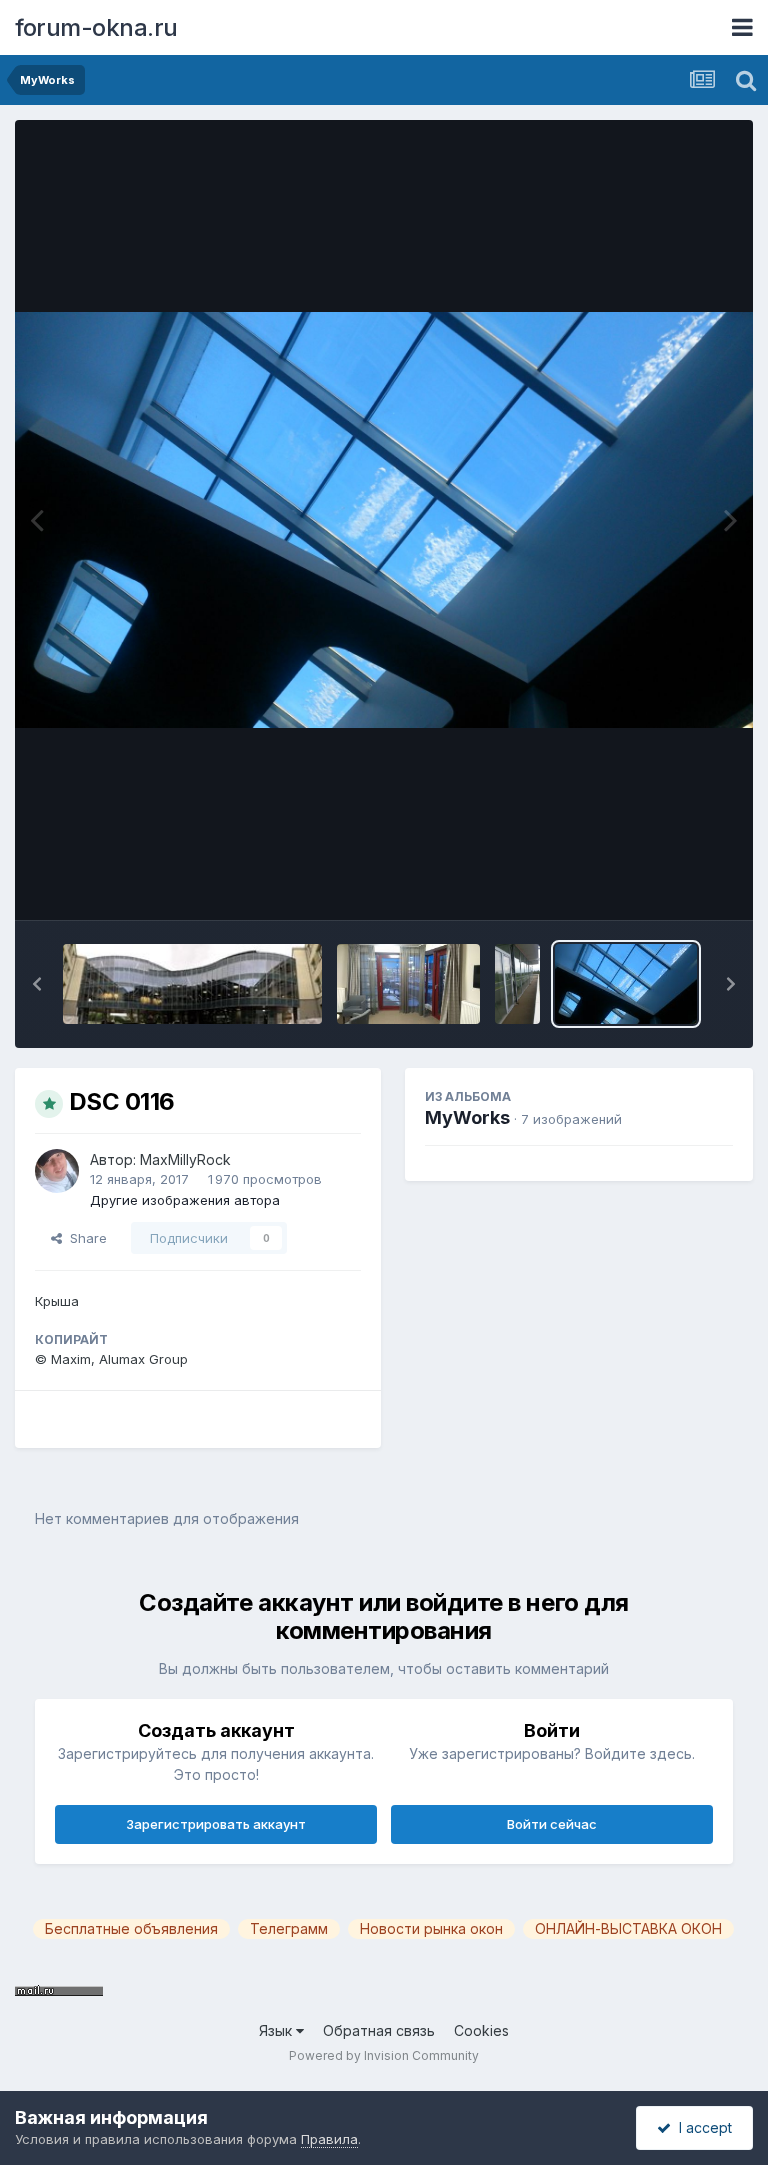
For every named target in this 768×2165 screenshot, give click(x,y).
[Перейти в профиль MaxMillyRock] (57, 1171)
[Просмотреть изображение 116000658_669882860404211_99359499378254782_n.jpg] (192, 984)
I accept (701, 2127)
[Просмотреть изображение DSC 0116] (626, 984)
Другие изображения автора (185, 1200)
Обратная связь (379, 2030)
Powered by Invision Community (384, 2055)
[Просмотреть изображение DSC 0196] (517, 984)
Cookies (481, 2030)
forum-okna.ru (96, 27)
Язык (277, 2030)
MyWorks (467, 1117)
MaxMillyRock (185, 1159)
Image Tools (670, 884)
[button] (37, 984)
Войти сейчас (552, 1824)
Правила (329, 2139)
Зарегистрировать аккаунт (216, 1824)
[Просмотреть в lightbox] (384, 519)
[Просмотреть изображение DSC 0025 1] (408, 984)
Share (84, 1238)
